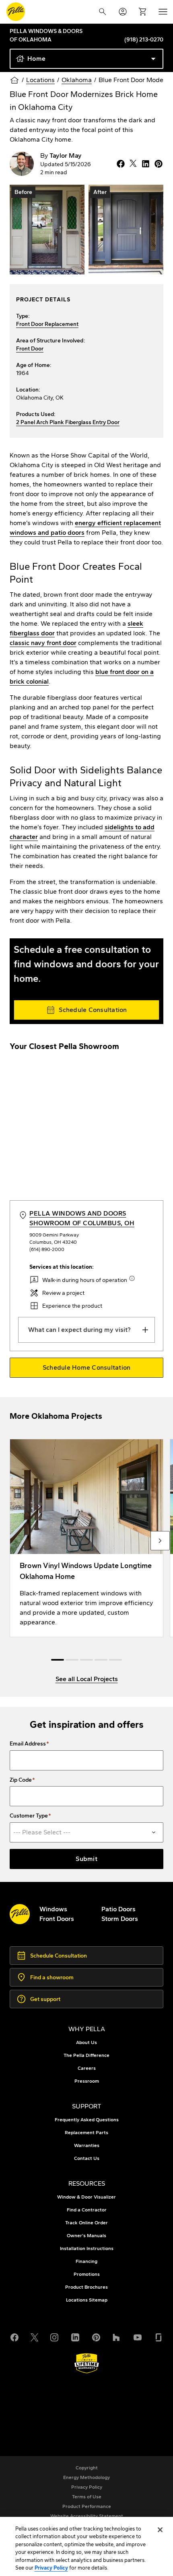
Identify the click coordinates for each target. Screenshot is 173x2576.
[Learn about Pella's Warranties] (87, 2363)
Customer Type (29, 1816)
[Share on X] (132, 164)
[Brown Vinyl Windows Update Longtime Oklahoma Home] (86, 1538)
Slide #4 (115, 1660)
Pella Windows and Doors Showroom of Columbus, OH (82, 1218)
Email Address (28, 1744)
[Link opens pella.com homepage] (20, 1914)
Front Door (30, 349)
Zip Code (21, 1780)
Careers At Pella (49, 2404)
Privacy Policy (51, 2568)
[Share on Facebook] (119, 164)
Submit (86, 1859)
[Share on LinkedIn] (144, 164)
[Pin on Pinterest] (157, 164)
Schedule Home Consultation (87, 1367)
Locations (40, 80)
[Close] (160, 2530)
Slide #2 (86, 1660)
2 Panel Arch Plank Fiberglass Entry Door (68, 422)
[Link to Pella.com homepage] (16, 12)
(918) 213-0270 (144, 40)
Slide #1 (72, 1660)
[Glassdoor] (159, 2337)
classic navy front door (43, 643)
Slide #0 (58, 1660)
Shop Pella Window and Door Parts (77, 2414)
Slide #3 (101, 1660)
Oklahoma (77, 80)
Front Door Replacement (47, 324)
